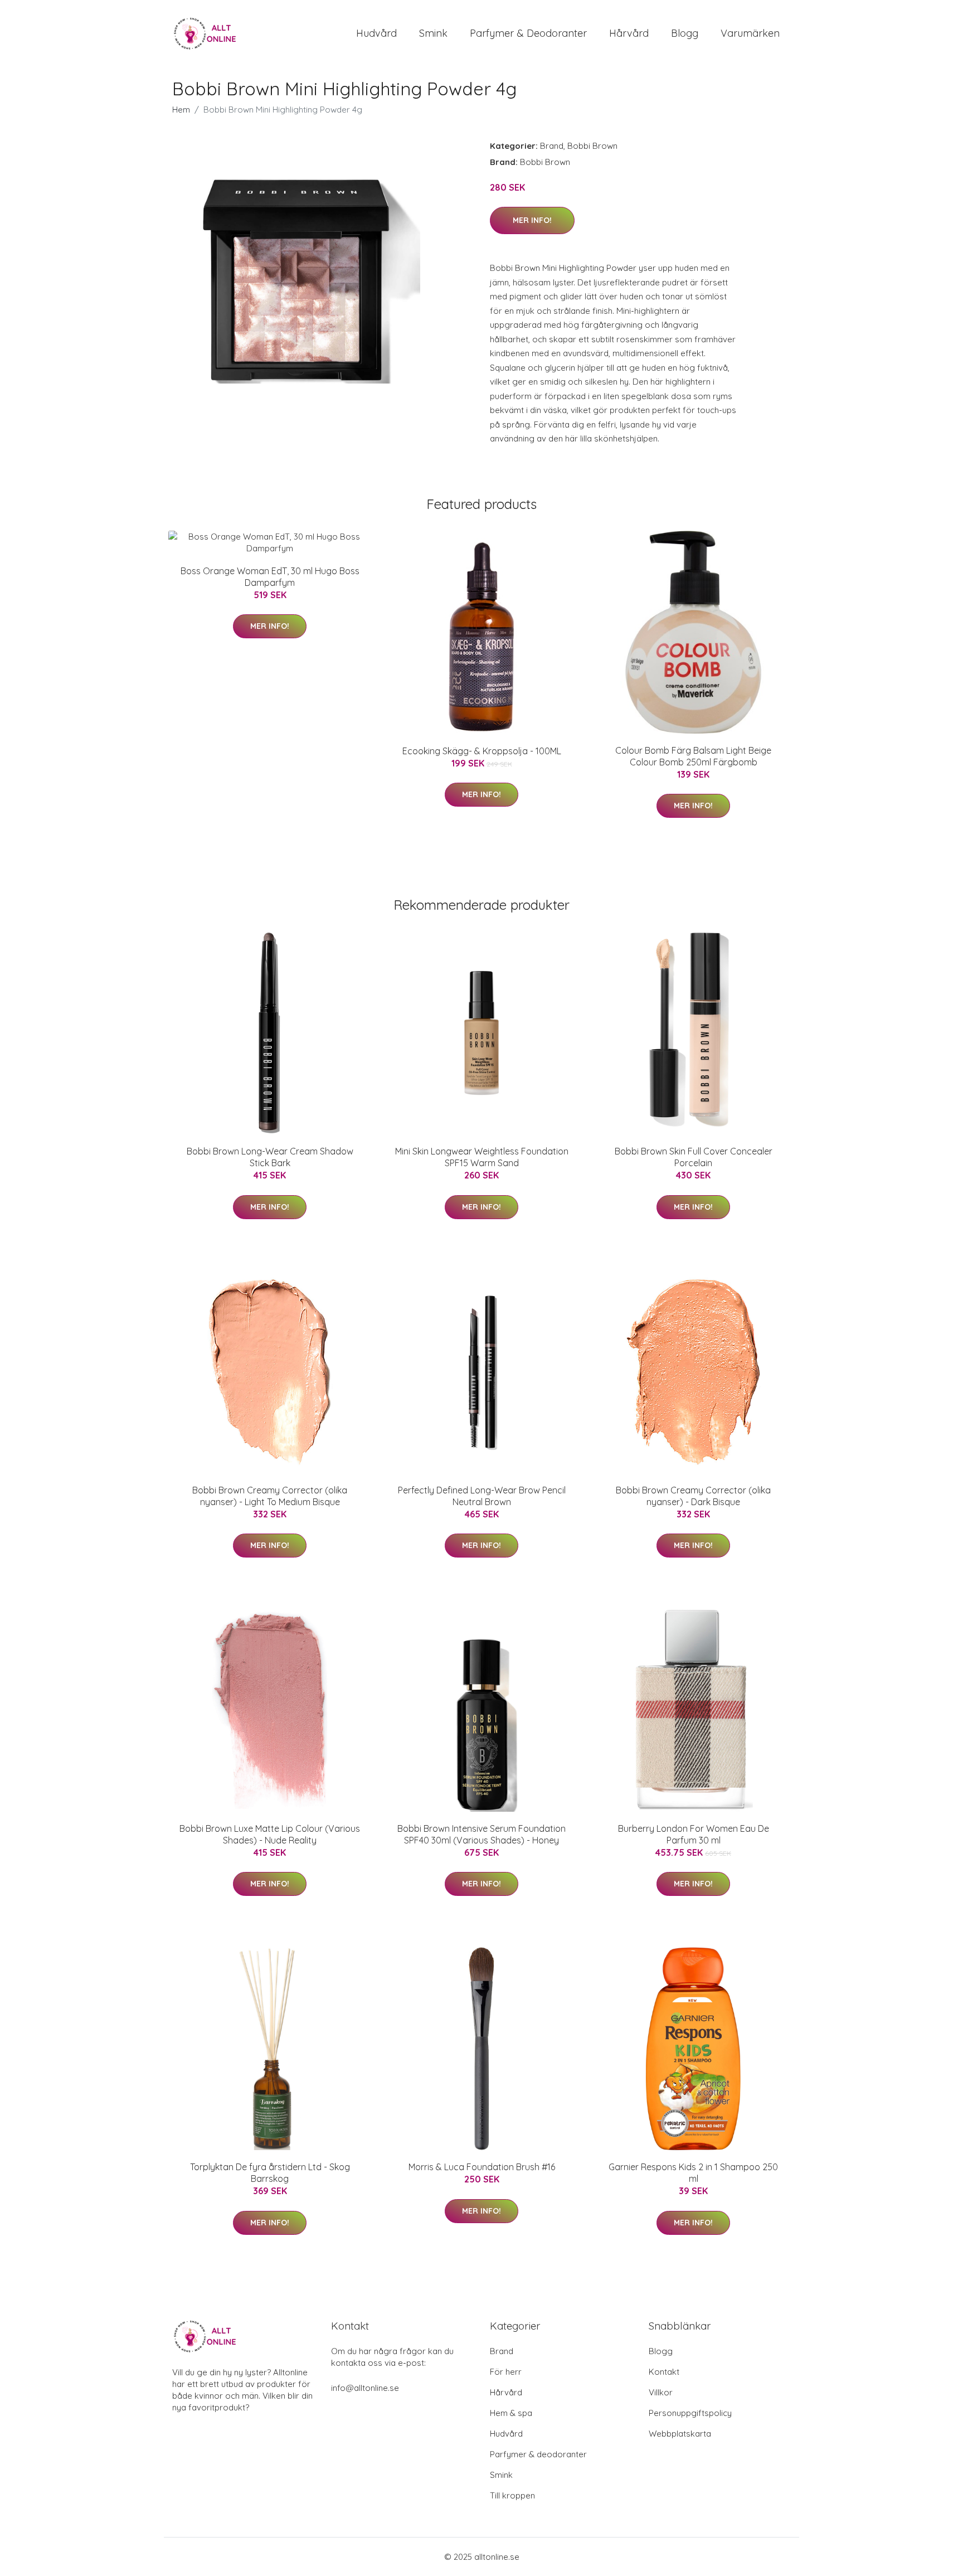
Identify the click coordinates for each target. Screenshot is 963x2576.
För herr (506, 2372)
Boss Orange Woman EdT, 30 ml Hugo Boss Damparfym (270, 577)
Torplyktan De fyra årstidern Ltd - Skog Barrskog (270, 2173)
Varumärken (750, 33)
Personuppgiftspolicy (690, 2413)
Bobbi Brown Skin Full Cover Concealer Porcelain (694, 1157)
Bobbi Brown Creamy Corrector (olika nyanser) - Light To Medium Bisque (270, 1496)
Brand (552, 146)
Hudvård (376, 33)
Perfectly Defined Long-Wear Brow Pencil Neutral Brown (482, 1496)
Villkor (661, 2392)
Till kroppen (512, 2495)
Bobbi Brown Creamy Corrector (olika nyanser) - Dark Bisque (693, 1496)
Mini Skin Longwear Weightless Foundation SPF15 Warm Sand (482, 1157)
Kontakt (664, 2372)
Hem (181, 110)
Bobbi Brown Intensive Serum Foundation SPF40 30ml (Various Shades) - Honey (481, 1834)
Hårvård (629, 33)
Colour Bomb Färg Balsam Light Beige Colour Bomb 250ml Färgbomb (693, 756)
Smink (433, 33)
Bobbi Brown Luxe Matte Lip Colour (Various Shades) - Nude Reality (270, 1834)
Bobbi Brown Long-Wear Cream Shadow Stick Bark (270, 1157)
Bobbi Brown (592, 146)
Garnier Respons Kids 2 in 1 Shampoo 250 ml (693, 2173)
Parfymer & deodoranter (528, 33)
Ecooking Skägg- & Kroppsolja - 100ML (482, 751)
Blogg (685, 33)
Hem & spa (511, 2413)
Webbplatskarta (680, 2434)
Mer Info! (532, 220)
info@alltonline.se (365, 2388)
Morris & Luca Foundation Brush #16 (482, 2167)
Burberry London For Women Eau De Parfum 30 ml (694, 1834)
